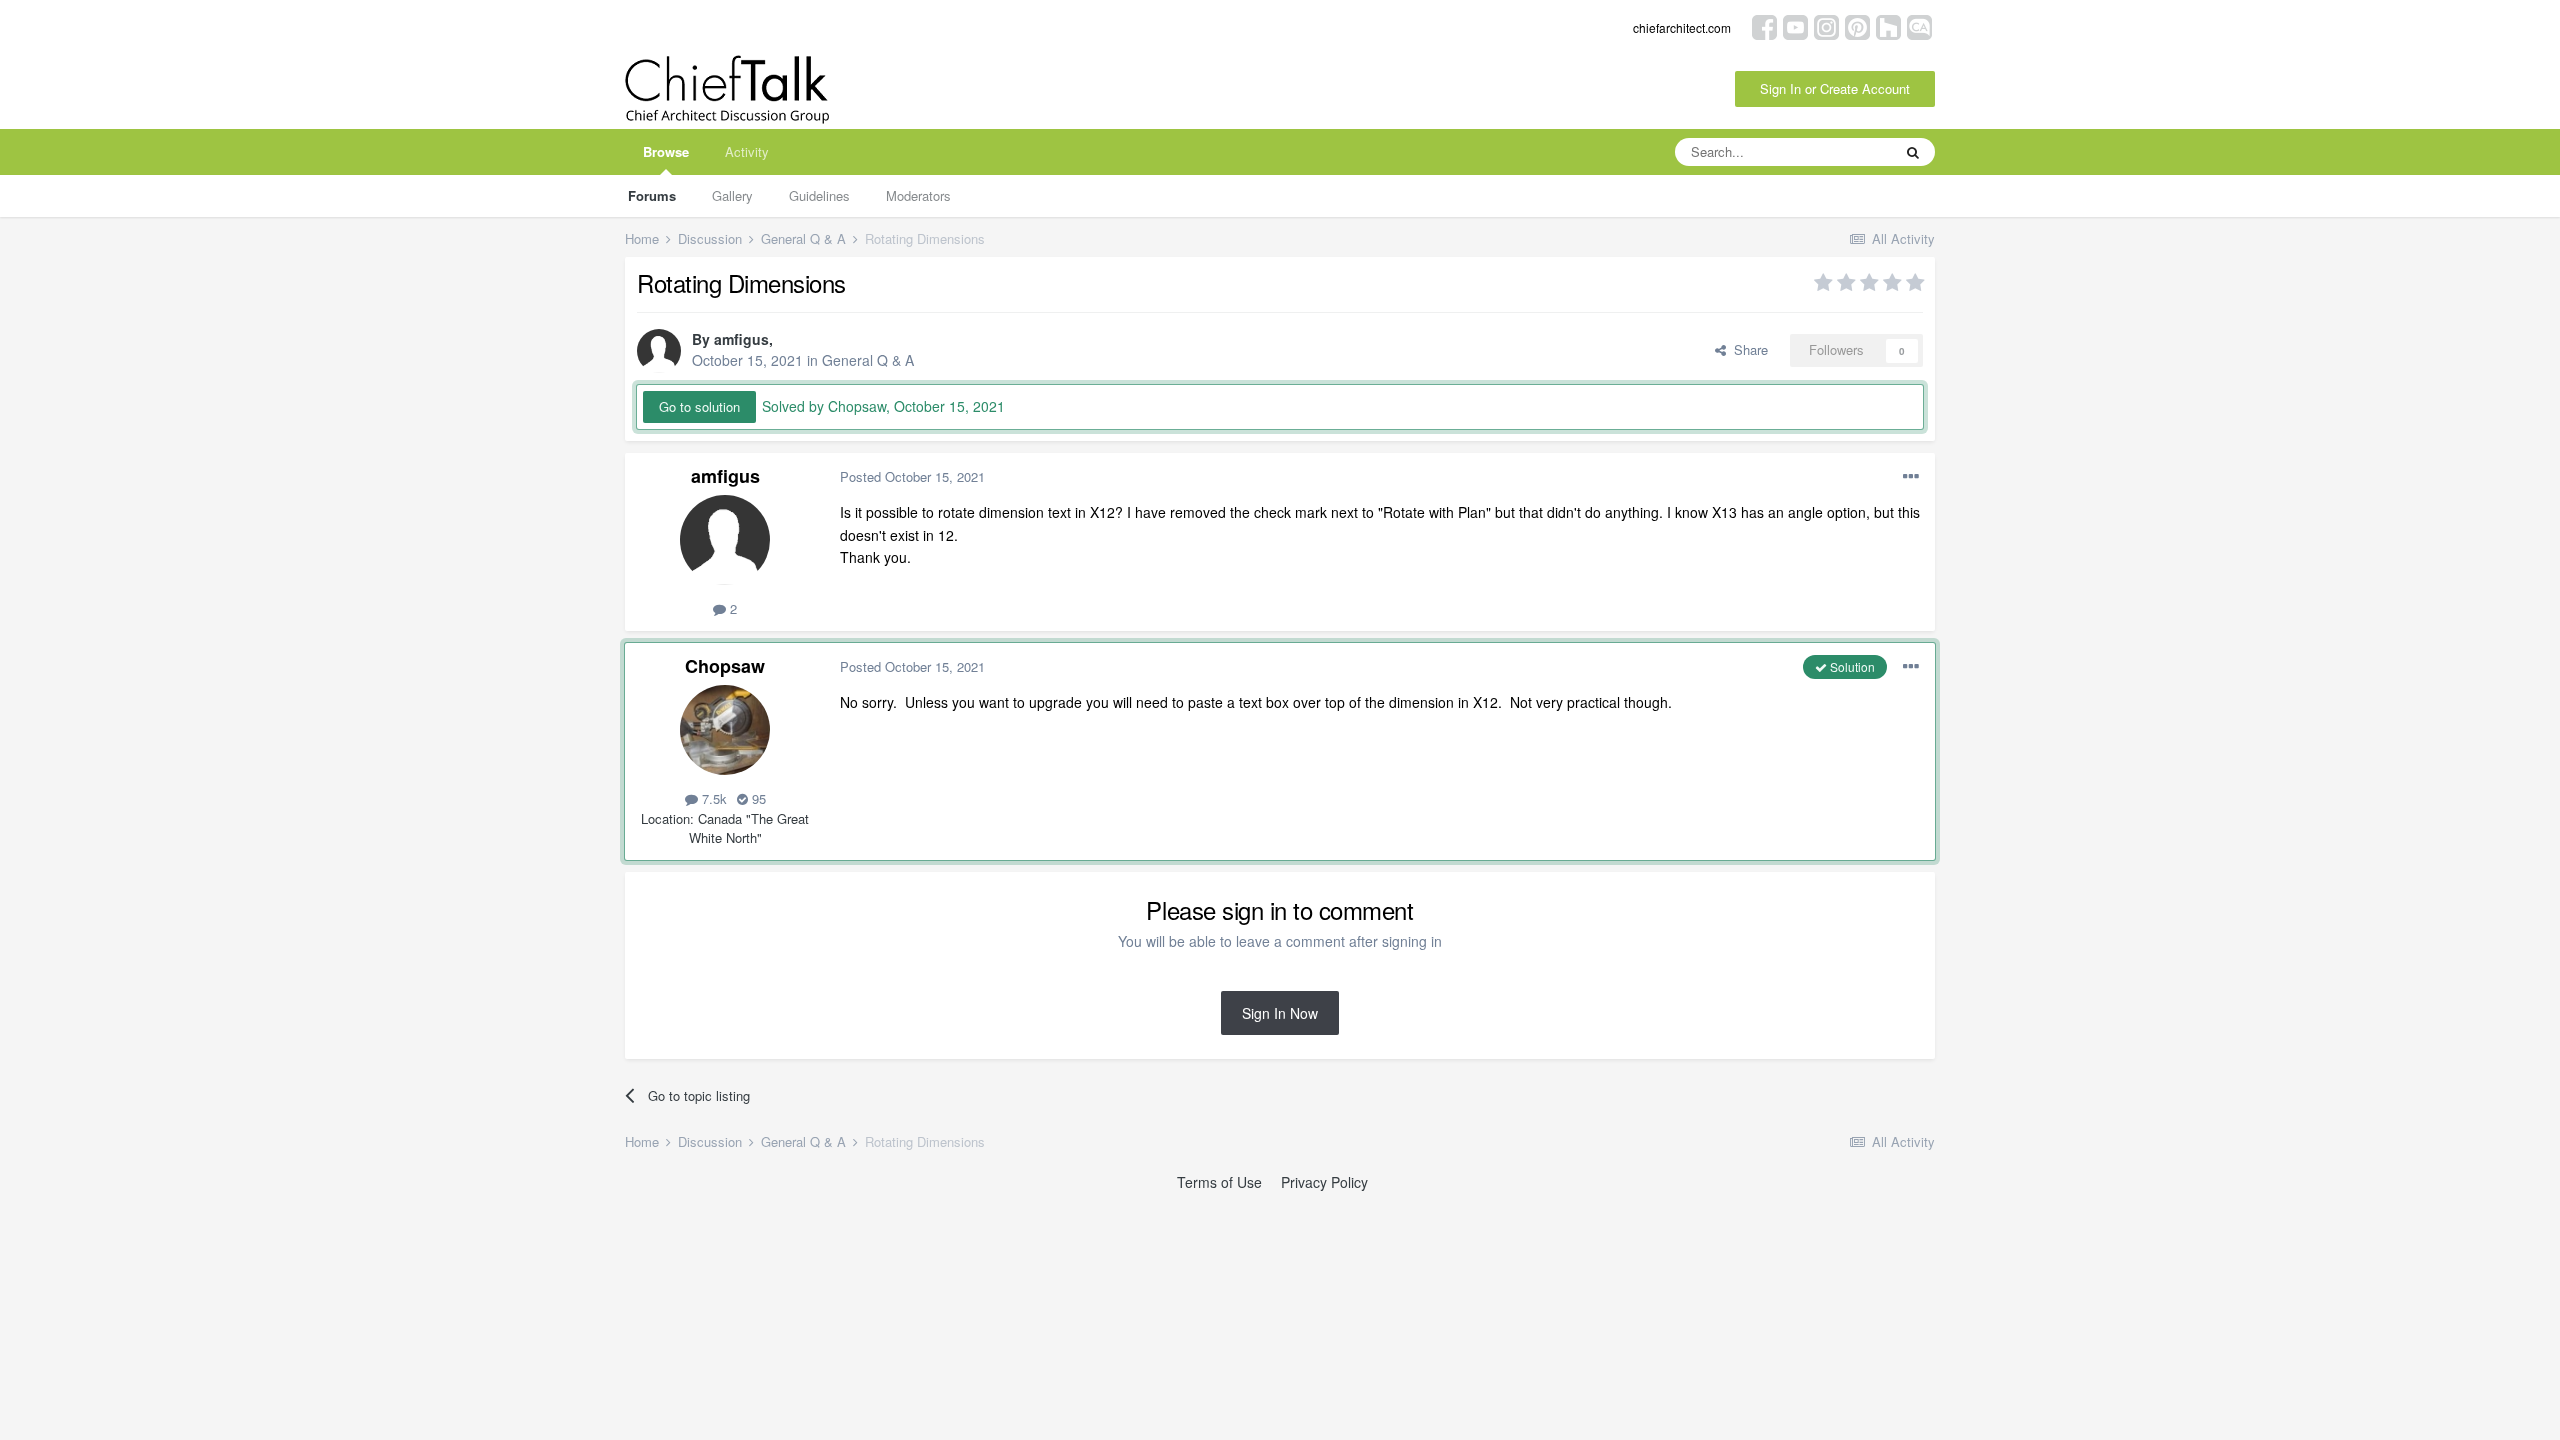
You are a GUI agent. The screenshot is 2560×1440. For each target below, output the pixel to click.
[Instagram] (1826, 25)
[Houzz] (1888, 25)
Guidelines (819, 195)
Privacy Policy (1324, 1182)
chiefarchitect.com (1682, 27)
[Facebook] (1764, 25)
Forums (652, 195)
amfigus (741, 339)
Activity (747, 151)
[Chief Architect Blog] (1919, 25)
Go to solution (699, 406)
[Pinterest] (1857, 25)
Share (1747, 349)
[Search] (1913, 152)
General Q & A (868, 360)
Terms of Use (1219, 1182)
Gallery (732, 195)
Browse (666, 151)
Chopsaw (725, 666)
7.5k (712, 798)
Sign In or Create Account (1835, 88)
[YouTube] (1795, 25)
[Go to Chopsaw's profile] (725, 730)
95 (757, 798)
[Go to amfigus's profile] (659, 351)
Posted (912, 476)
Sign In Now (1280, 1013)
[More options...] (1911, 477)
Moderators (918, 195)
